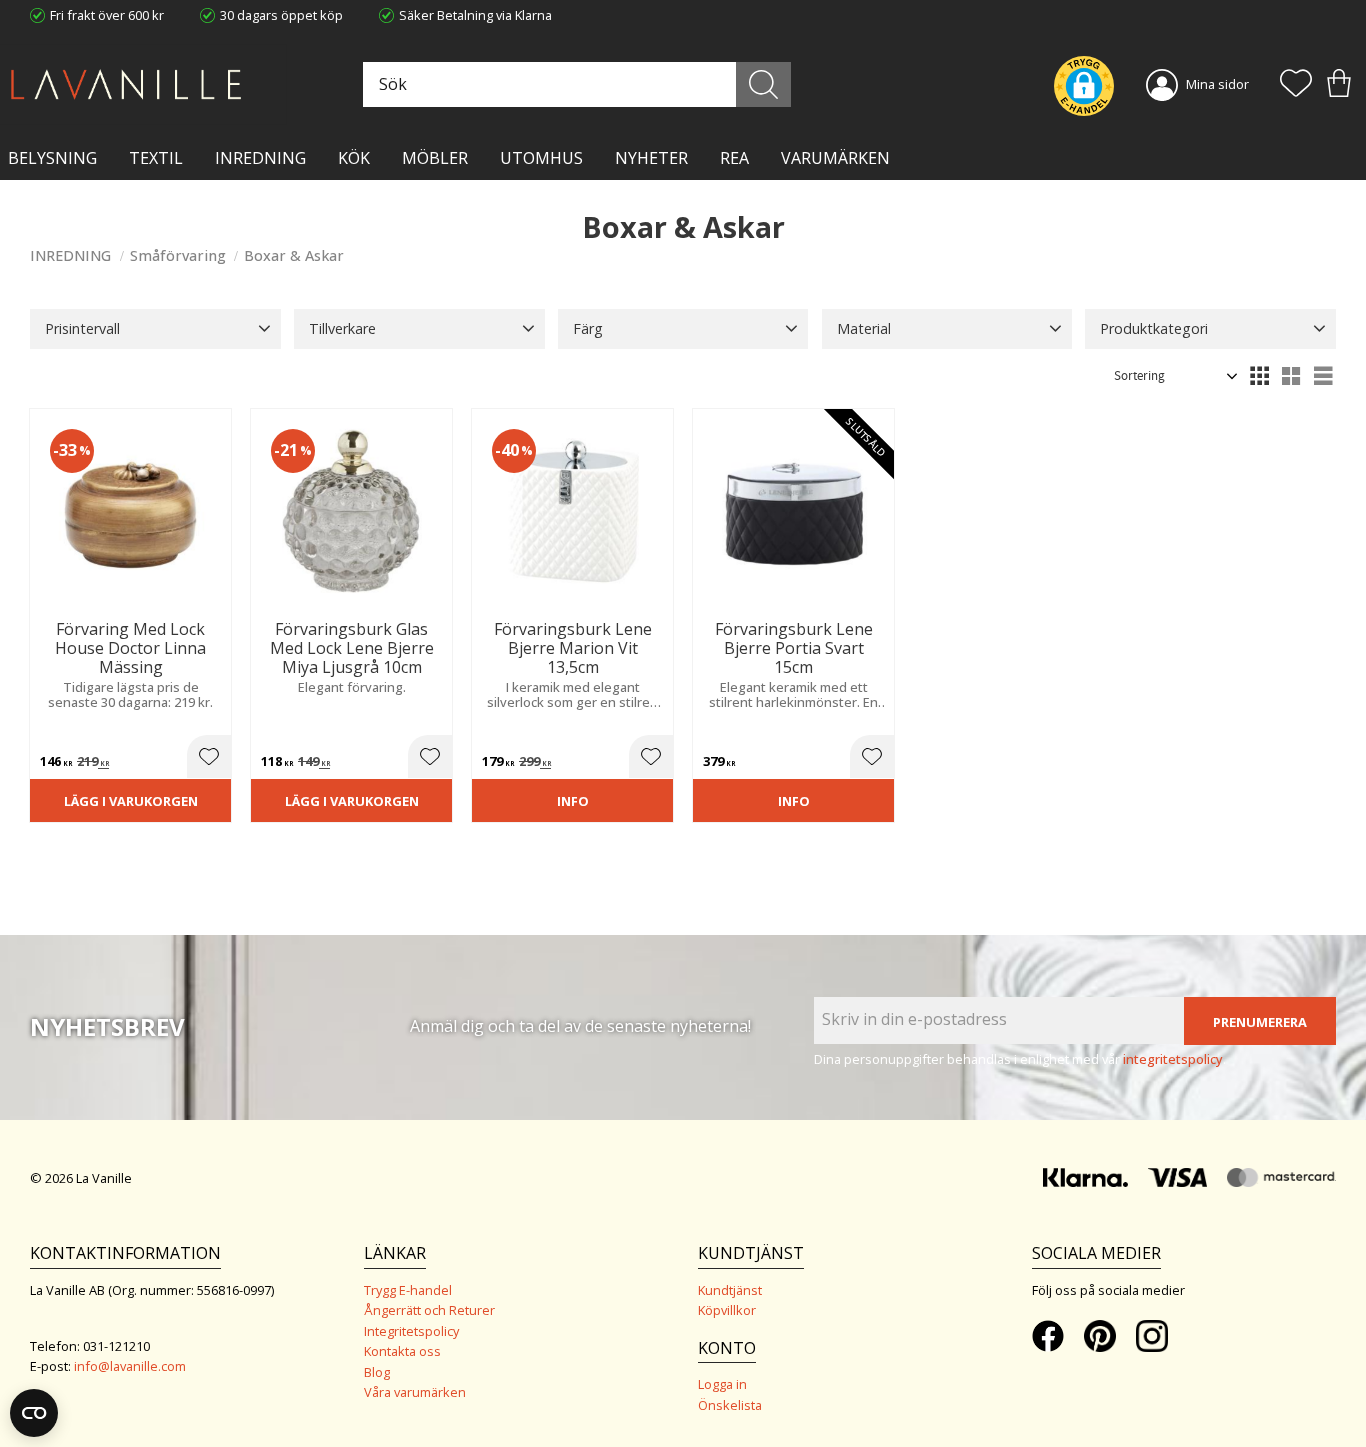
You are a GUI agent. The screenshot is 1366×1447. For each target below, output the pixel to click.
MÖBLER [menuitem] (435, 158)
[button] (1296, 85)
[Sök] (763, 84)
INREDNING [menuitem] (260, 158)
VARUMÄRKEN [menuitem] (835, 158)
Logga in (722, 1384)
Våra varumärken (415, 1392)
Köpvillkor (727, 1310)
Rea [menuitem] (734, 158)
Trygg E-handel (408, 1290)
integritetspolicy (1173, 1059)
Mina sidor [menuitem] (1217, 84)
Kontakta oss (402, 1351)
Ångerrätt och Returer (429, 1310)
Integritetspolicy (411, 1331)
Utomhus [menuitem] (541, 158)
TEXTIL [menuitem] (156, 158)
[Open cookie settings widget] (34, 1413)
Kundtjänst (730, 1290)
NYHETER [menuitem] (651, 158)
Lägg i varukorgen (131, 801)
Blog (377, 1372)
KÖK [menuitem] (354, 158)
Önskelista (730, 1405)
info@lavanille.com (130, 1366)
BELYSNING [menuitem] (52, 158)
